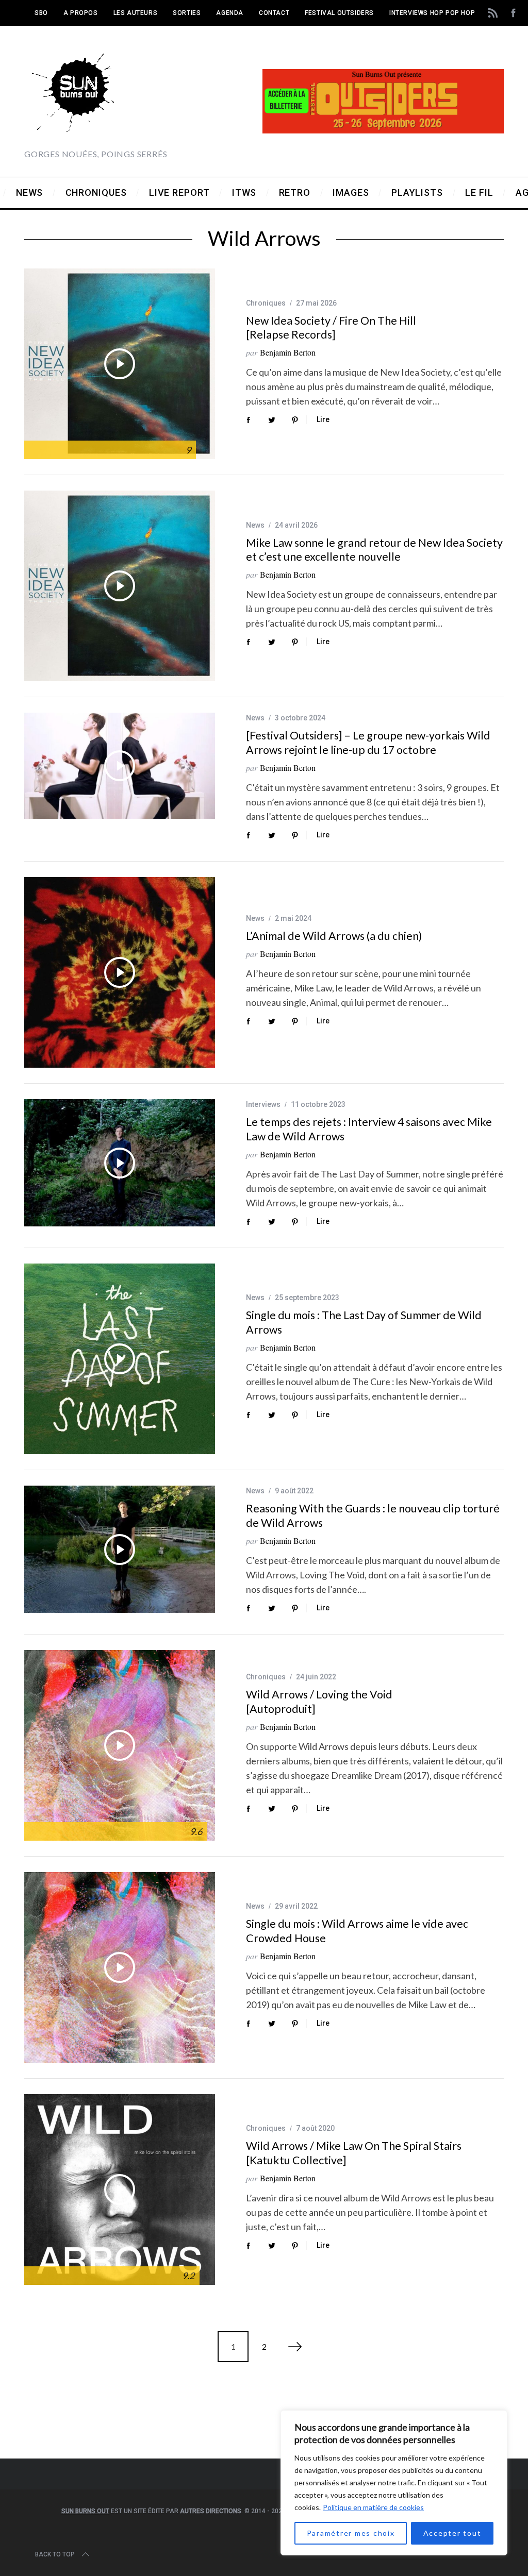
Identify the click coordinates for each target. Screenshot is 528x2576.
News (255, 525)
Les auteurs (136, 13)
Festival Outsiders (339, 13)
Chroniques (266, 303)
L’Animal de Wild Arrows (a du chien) (334, 936)
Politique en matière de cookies (373, 2507)
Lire (323, 419)
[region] (394, 2483)
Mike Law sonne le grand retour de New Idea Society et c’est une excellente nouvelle (374, 550)
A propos (81, 13)
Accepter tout (452, 2533)
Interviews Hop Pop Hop (432, 13)
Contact (274, 13)
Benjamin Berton (288, 352)
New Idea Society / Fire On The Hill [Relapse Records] (331, 328)
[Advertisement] (264, 2416)
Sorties (187, 13)
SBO (41, 13)
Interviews (263, 1104)
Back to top (55, 2554)
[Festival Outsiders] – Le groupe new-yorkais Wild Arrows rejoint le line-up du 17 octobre (368, 743)
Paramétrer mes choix (351, 2533)
